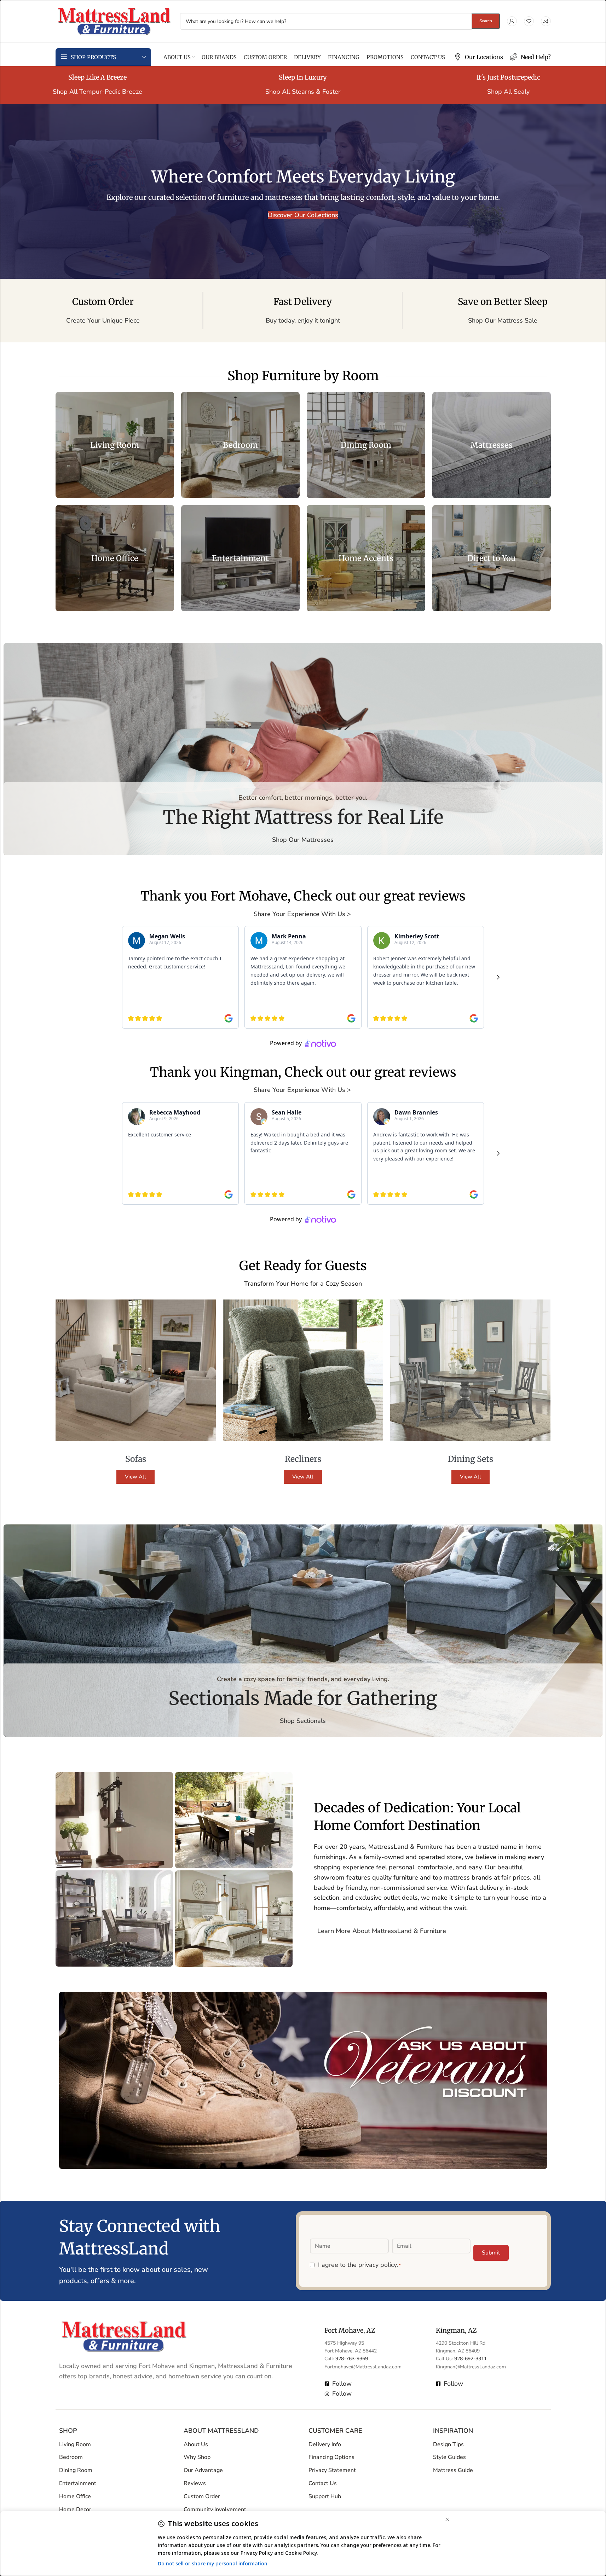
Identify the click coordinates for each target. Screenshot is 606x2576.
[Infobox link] (479, 57)
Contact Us (323, 2483)
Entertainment (78, 2483)
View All (135, 1477)
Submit (491, 2253)
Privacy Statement (332, 2471)
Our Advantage (203, 2471)
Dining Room (76, 2471)
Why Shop (197, 2458)
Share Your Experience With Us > (303, 914)
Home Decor (75, 2510)
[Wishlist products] (529, 21)
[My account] (512, 21)
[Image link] (124, 2336)
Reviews (195, 2483)
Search (486, 21)
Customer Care (335, 2431)
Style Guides (449, 2458)
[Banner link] (115, 445)
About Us (196, 2444)
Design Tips (448, 2444)
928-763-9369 (352, 2359)
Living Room (75, 2444)
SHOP (68, 2431)
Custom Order (202, 2496)
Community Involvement (215, 2510)
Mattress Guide (453, 2471)
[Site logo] (114, 21)
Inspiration (453, 2431)
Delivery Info (325, 2444)
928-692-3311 (471, 2359)
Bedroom (71, 2458)
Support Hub (325, 2496)
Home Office (75, 2496)
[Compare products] (546, 21)
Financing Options (331, 2458)
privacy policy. (378, 2265)
